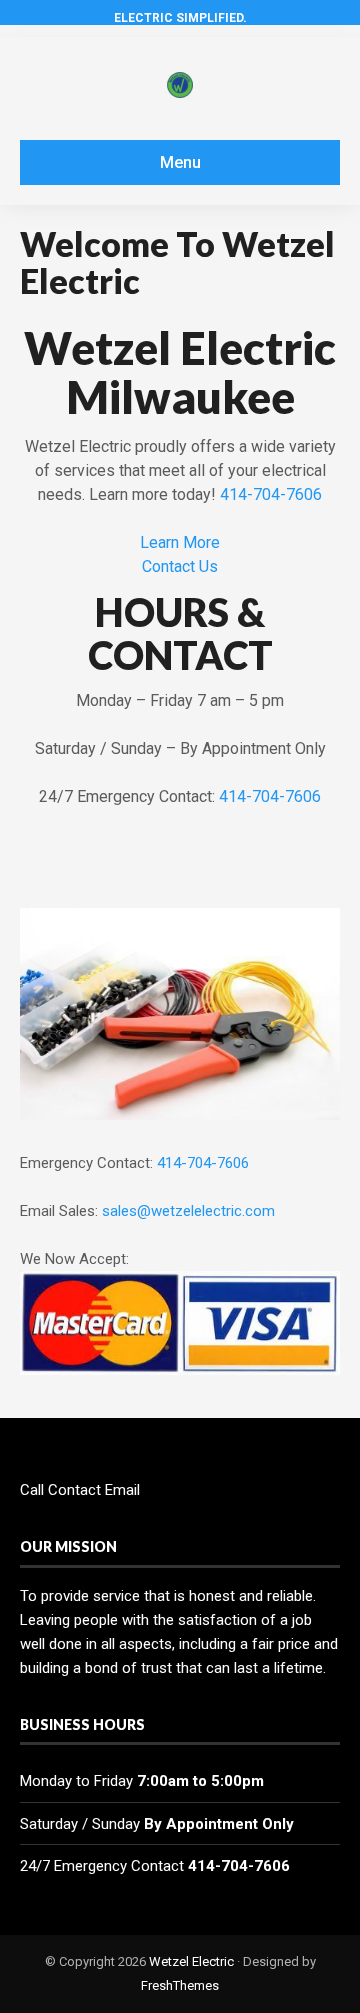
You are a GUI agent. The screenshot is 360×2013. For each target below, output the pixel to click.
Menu (180, 162)
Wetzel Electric (191, 1961)
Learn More (180, 542)
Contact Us (180, 566)
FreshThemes (180, 1985)
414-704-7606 (271, 494)
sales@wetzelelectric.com (188, 1211)
